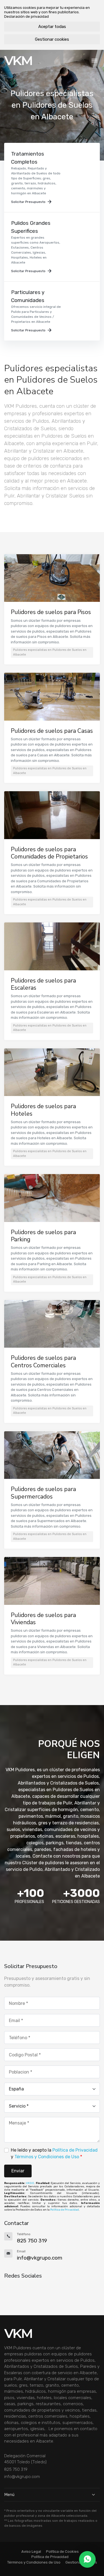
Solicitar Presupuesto (28, 202)
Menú (9, 2495)
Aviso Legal (31, 2551)
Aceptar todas (52, 27)
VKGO (30, 2183)
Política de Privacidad (75, 2150)
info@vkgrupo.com (22, 2477)
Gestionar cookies (52, 39)
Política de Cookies (62, 2551)
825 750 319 (16, 2469)
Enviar (18, 2171)
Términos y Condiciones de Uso (47, 2157)
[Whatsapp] (87, 2559)
